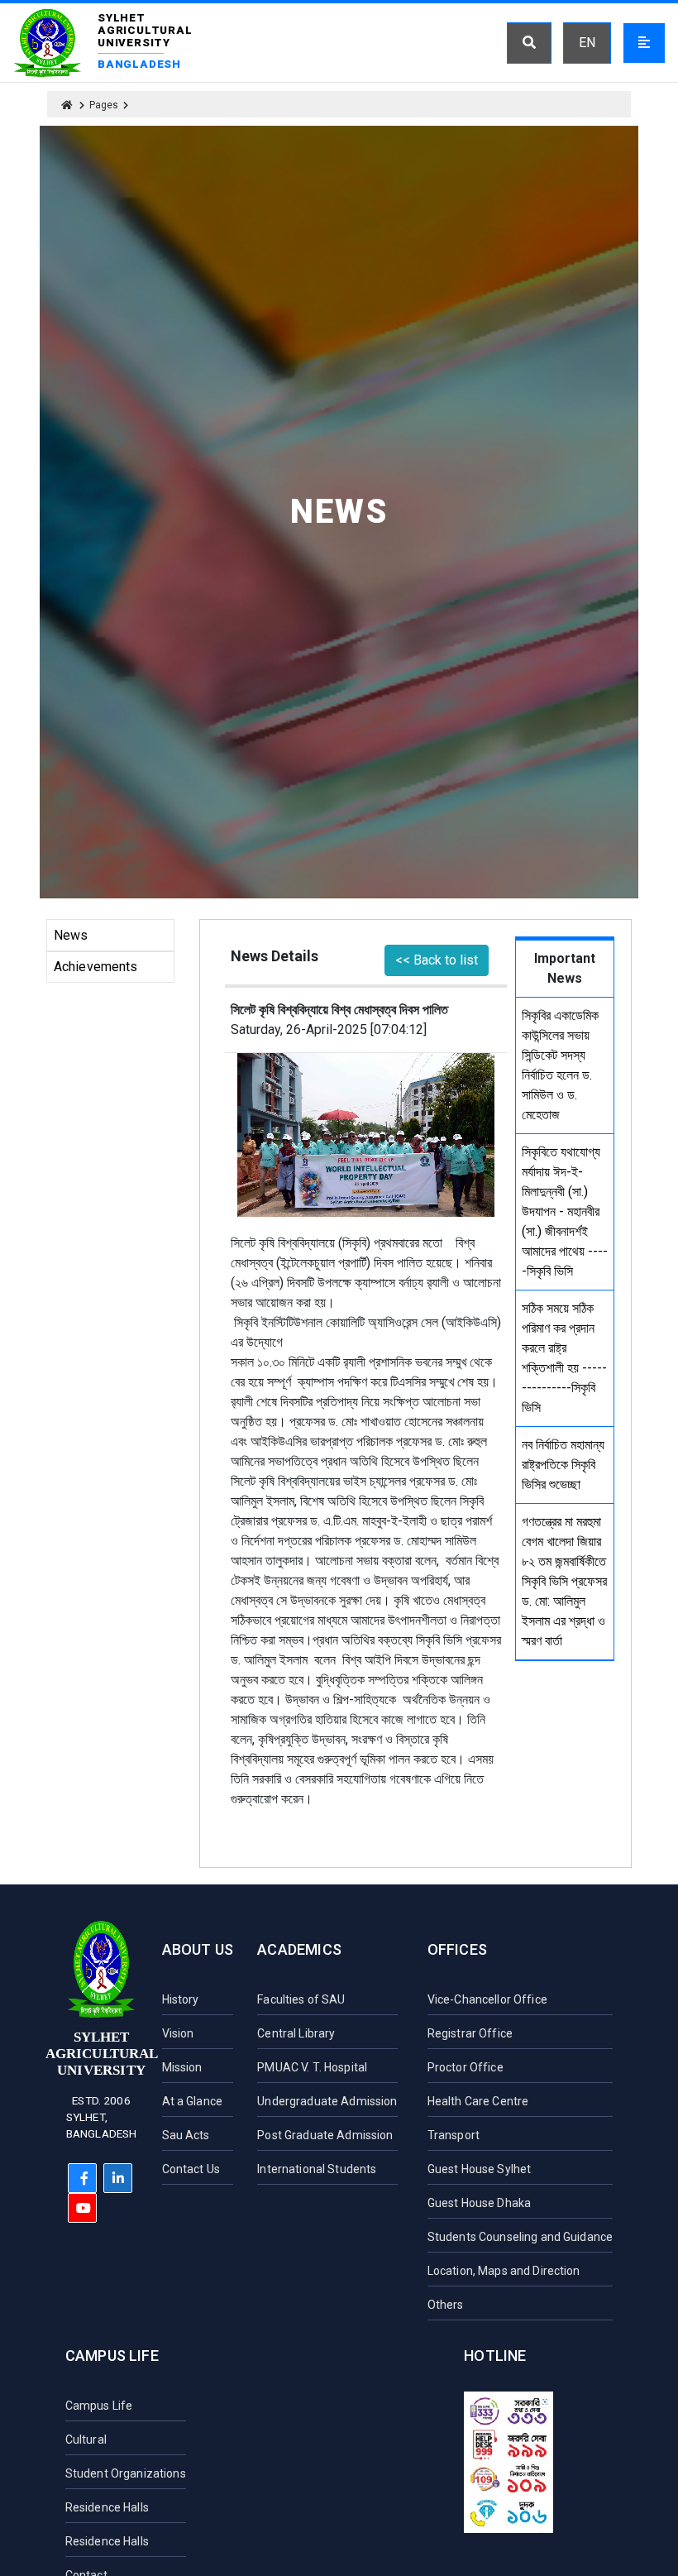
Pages (104, 105)
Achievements (96, 967)
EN (587, 43)
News (71, 935)
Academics (299, 1949)
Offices (457, 1949)
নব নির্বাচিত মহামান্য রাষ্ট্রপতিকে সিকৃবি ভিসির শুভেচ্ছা (563, 1465)
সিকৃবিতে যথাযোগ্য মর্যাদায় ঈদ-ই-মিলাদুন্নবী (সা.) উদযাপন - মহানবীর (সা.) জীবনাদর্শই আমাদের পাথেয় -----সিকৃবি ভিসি (565, 1211)
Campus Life (112, 2356)
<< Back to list (437, 960)
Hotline (495, 2356)
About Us (198, 1949)
